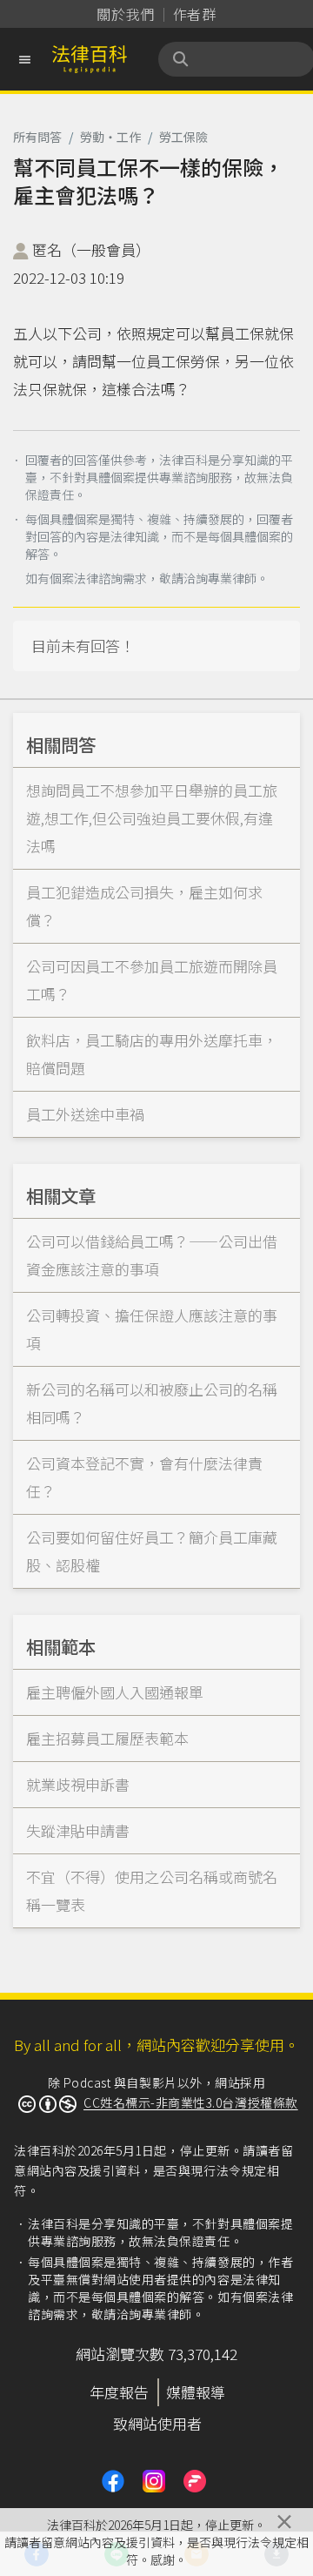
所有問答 (37, 137)
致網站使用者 (157, 2423)
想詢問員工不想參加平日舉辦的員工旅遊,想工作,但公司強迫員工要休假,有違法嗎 (152, 818)
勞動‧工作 (110, 137)
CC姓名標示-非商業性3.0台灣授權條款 (191, 2102)
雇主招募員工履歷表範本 (107, 1738)
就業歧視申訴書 (78, 1784)
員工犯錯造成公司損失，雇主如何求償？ (144, 906)
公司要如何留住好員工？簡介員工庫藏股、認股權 (152, 1551)
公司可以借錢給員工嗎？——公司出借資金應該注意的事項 (152, 1255)
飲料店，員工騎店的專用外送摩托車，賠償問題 (152, 1054)
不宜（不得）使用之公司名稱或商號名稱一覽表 (152, 1890)
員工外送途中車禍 (85, 1114)
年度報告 (119, 2392)
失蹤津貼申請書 (78, 1830)
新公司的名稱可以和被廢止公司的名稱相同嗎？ (152, 1403)
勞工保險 (183, 137)
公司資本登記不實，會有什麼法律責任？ (144, 1477)
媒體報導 (196, 2392)
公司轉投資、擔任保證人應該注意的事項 (152, 1329)
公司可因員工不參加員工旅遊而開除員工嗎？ (152, 980)
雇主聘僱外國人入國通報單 (115, 1692)
